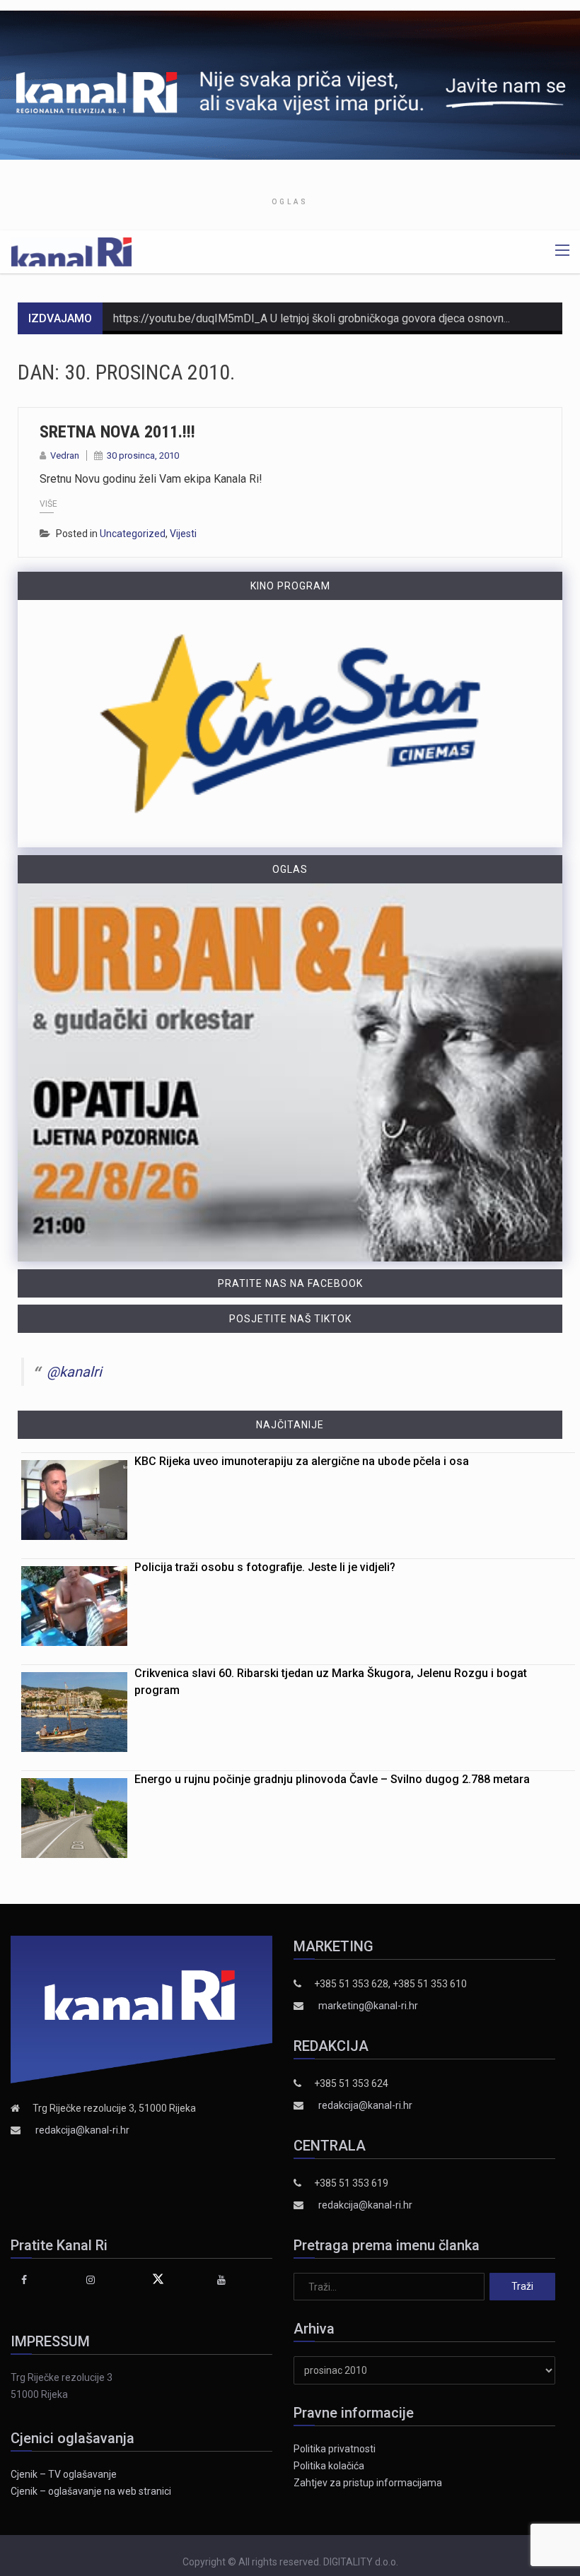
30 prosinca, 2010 (143, 455)
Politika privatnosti (335, 2449)
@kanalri (74, 1372)
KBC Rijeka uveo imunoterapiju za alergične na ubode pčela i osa (302, 1461)
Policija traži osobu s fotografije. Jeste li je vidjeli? (265, 1567)
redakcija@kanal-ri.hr (82, 2130)
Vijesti (183, 534)
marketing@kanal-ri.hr (368, 2006)
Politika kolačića (329, 2466)
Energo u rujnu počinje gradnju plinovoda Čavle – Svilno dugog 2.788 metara (332, 1779)
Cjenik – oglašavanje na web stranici (91, 2491)
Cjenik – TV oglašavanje (64, 2474)
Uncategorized (133, 534)
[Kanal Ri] (71, 251)
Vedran (65, 455)
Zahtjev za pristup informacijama (368, 2483)
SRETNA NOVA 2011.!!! (117, 432)
